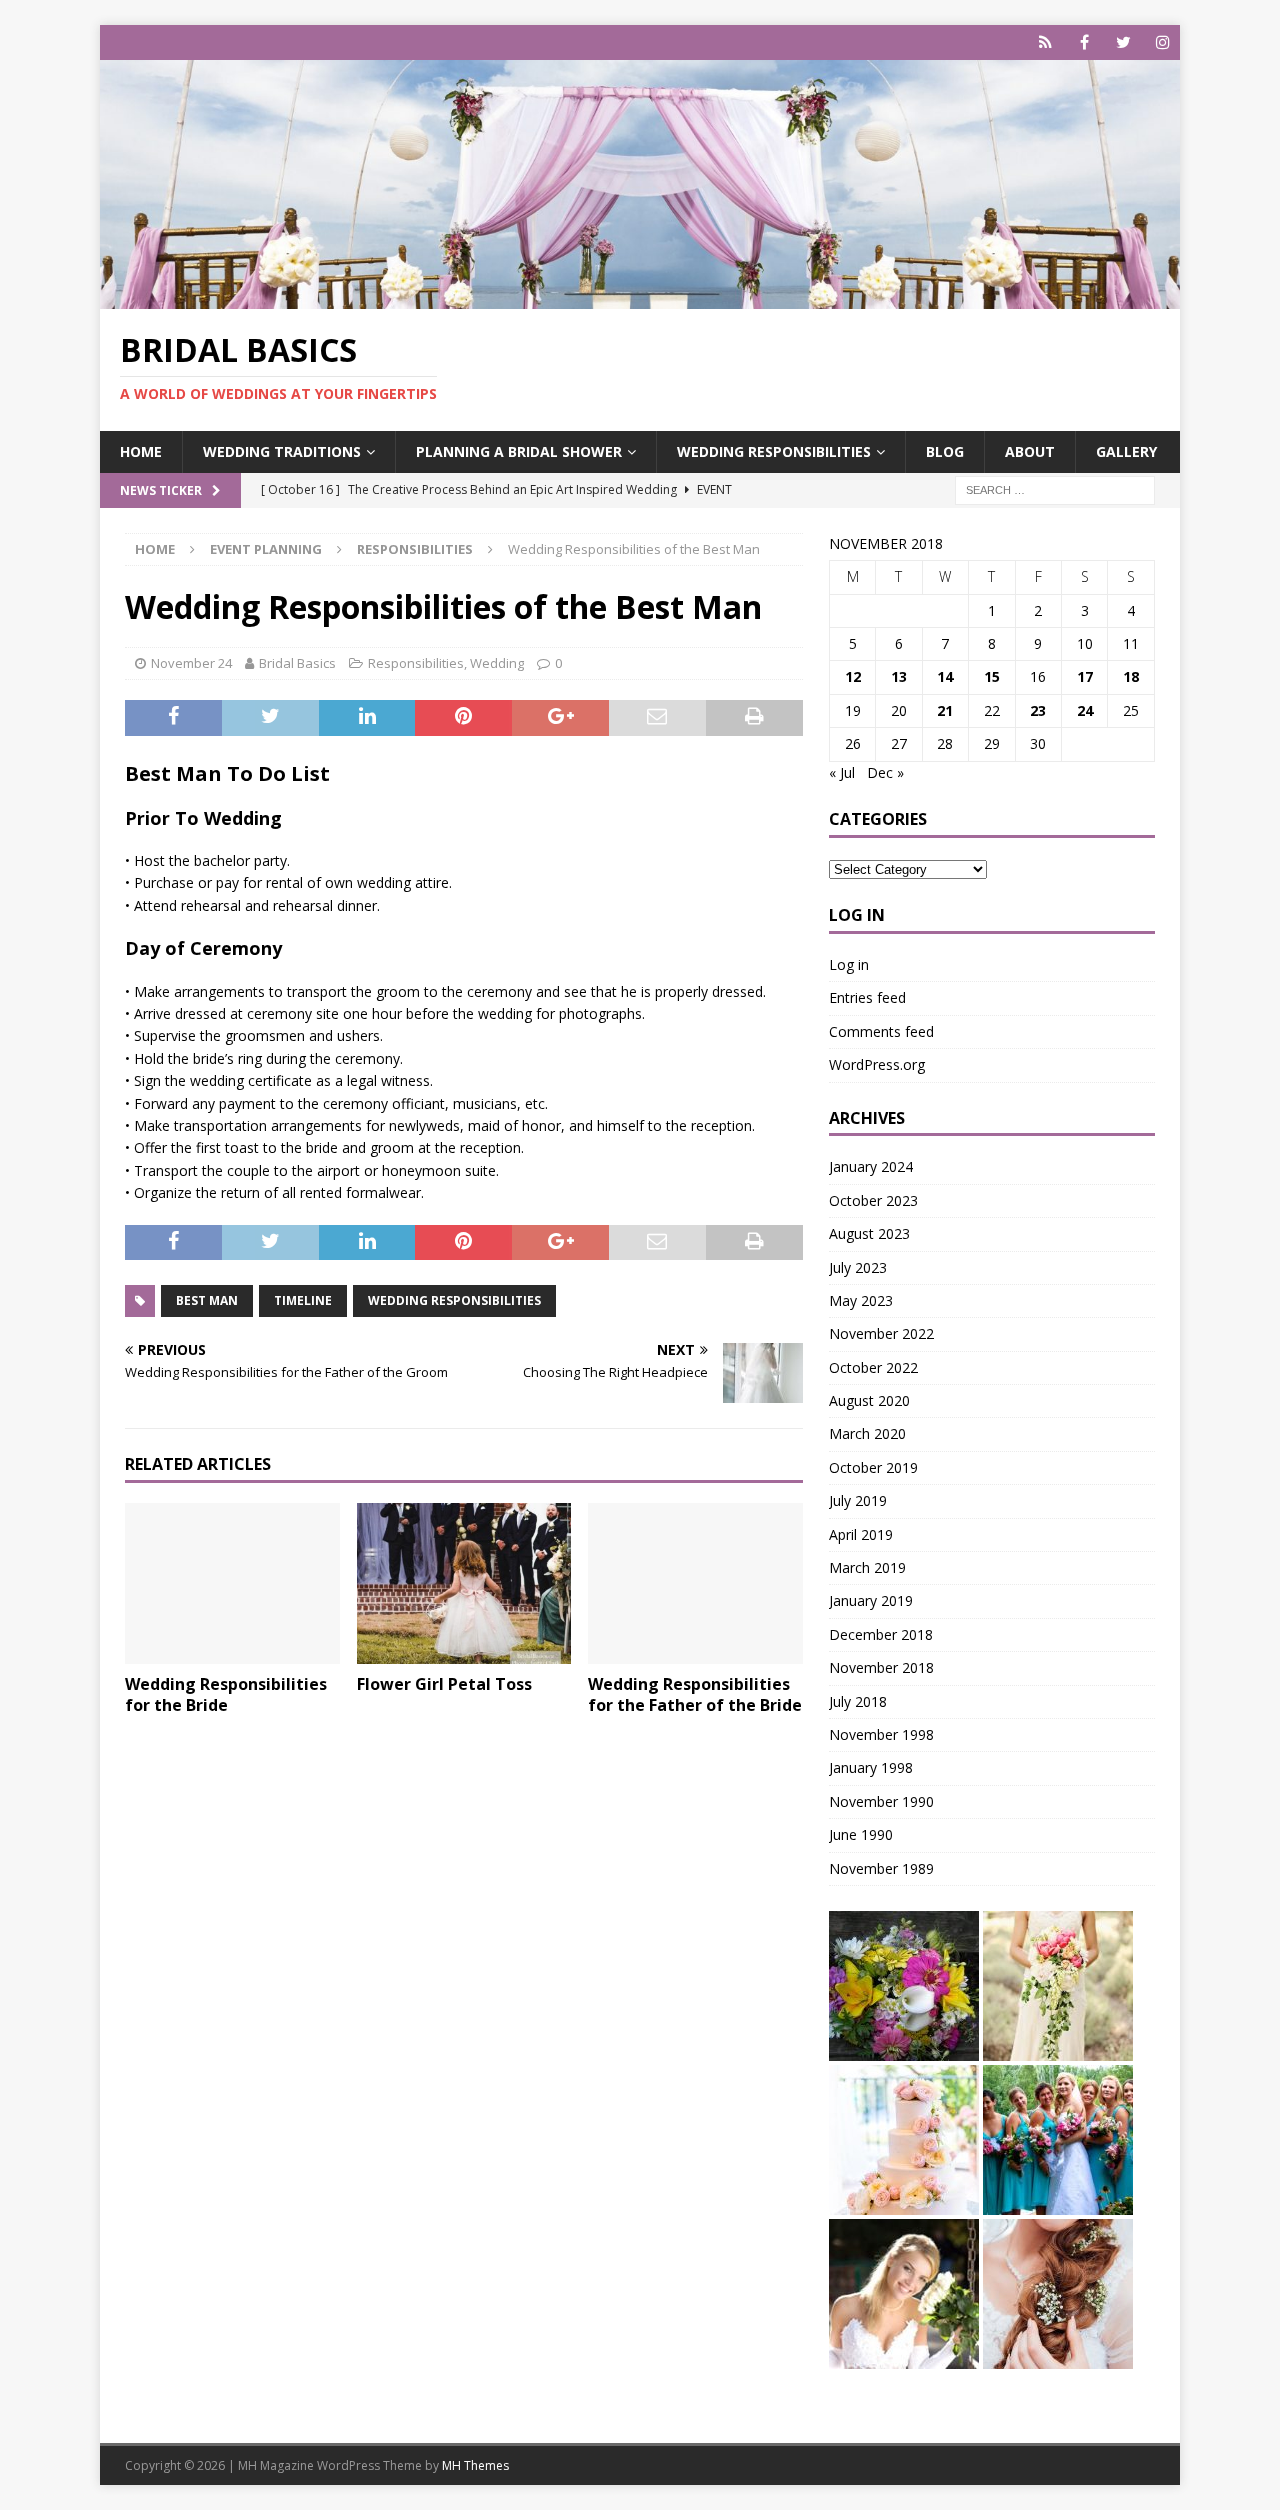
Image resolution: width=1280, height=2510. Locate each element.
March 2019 (867, 1567)
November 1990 (881, 1801)
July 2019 (858, 1500)
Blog (945, 451)
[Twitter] (1123, 42)
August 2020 (869, 1400)
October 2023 (873, 1200)
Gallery (1126, 451)
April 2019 (861, 1534)
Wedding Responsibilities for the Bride (226, 1694)
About (1030, 451)
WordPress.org (877, 1064)
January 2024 (871, 1166)
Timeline (303, 1300)
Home (141, 451)
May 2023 (861, 1300)
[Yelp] (1045, 42)
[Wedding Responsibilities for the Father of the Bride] (695, 1583)
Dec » (885, 772)
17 (1085, 676)
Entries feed (867, 997)
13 (899, 676)
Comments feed (881, 1031)
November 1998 (881, 1734)
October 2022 (873, 1367)
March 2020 (867, 1433)
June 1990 (861, 1834)
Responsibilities (416, 663)
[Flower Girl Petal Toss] (464, 1583)
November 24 (191, 663)
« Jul (842, 772)
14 (945, 676)
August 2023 (869, 1233)
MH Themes (475, 2465)
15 (992, 676)
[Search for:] (1055, 488)
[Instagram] (1162, 42)
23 (1038, 710)
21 (945, 710)
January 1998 (871, 1767)
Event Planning (266, 549)
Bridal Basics (297, 663)
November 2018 (881, 1667)
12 (853, 676)
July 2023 (858, 1267)
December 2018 (881, 1634)
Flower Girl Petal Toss (444, 1684)
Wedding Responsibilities (774, 451)
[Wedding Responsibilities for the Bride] (232, 1583)
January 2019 (871, 1600)
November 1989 (881, 1868)
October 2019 (873, 1467)
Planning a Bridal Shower (519, 451)
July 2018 (858, 1701)
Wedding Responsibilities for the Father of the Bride (695, 1694)
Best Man (207, 1300)
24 (1085, 710)
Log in (849, 964)
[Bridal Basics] (640, 297)
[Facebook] (1084, 42)
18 (1131, 676)
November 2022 (881, 1333)
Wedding (497, 663)
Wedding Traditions (282, 451)
